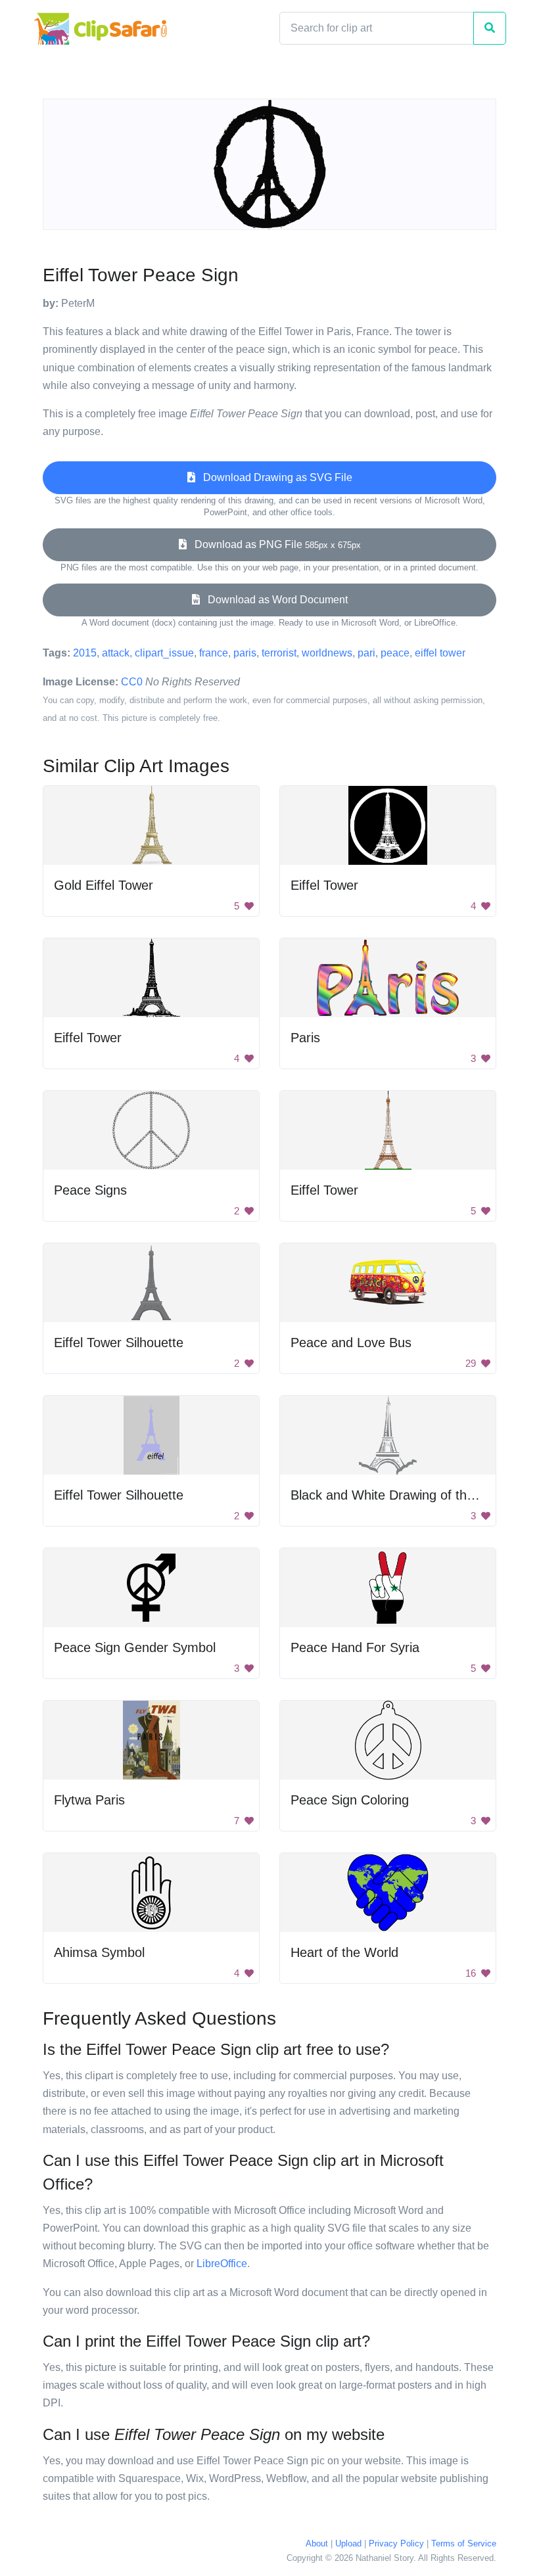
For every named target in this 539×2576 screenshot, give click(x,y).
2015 (85, 653)
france (214, 653)
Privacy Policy (396, 2543)
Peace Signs (90, 1190)
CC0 (132, 682)
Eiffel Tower (324, 885)
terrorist (279, 653)
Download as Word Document (274, 600)
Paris (305, 1038)
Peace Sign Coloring (350, 1800)
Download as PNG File (274, 544)
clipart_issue (164, 653)
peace (395, 653)
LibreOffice (222, 2264)
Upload (348, 2543)
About (317, 2543)
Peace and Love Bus (351, 1343)
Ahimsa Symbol (99, 1952)
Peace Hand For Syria (355, 1647)
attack (116, 653)
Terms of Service (464, 2543)
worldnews (327, 653)
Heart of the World (344, 1952)
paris (245, 653)
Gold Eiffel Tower (104, 885)
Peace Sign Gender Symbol (135, 1647)
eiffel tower (440, 653)
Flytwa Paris (89, 1800)
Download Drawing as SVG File (274, 477)
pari (366, 653)
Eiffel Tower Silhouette (119, 1343)
